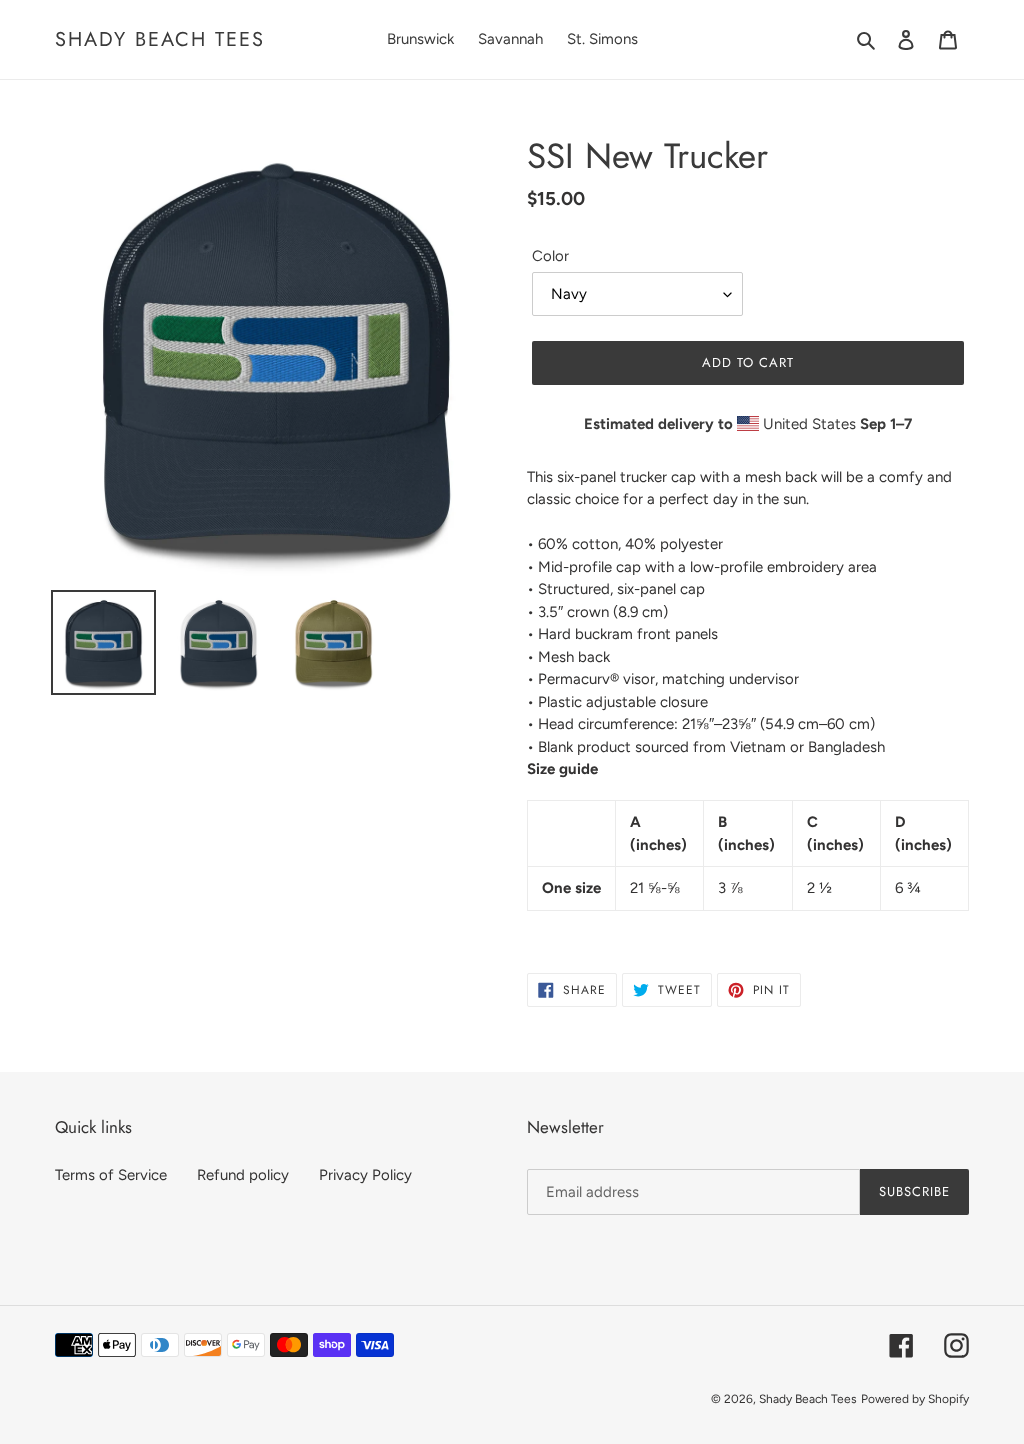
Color (550, 256)
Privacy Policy (365, 1175)
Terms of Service (111, 1175)
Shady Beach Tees (160, 39)
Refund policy (243, 1175)
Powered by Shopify (915, 1399)
